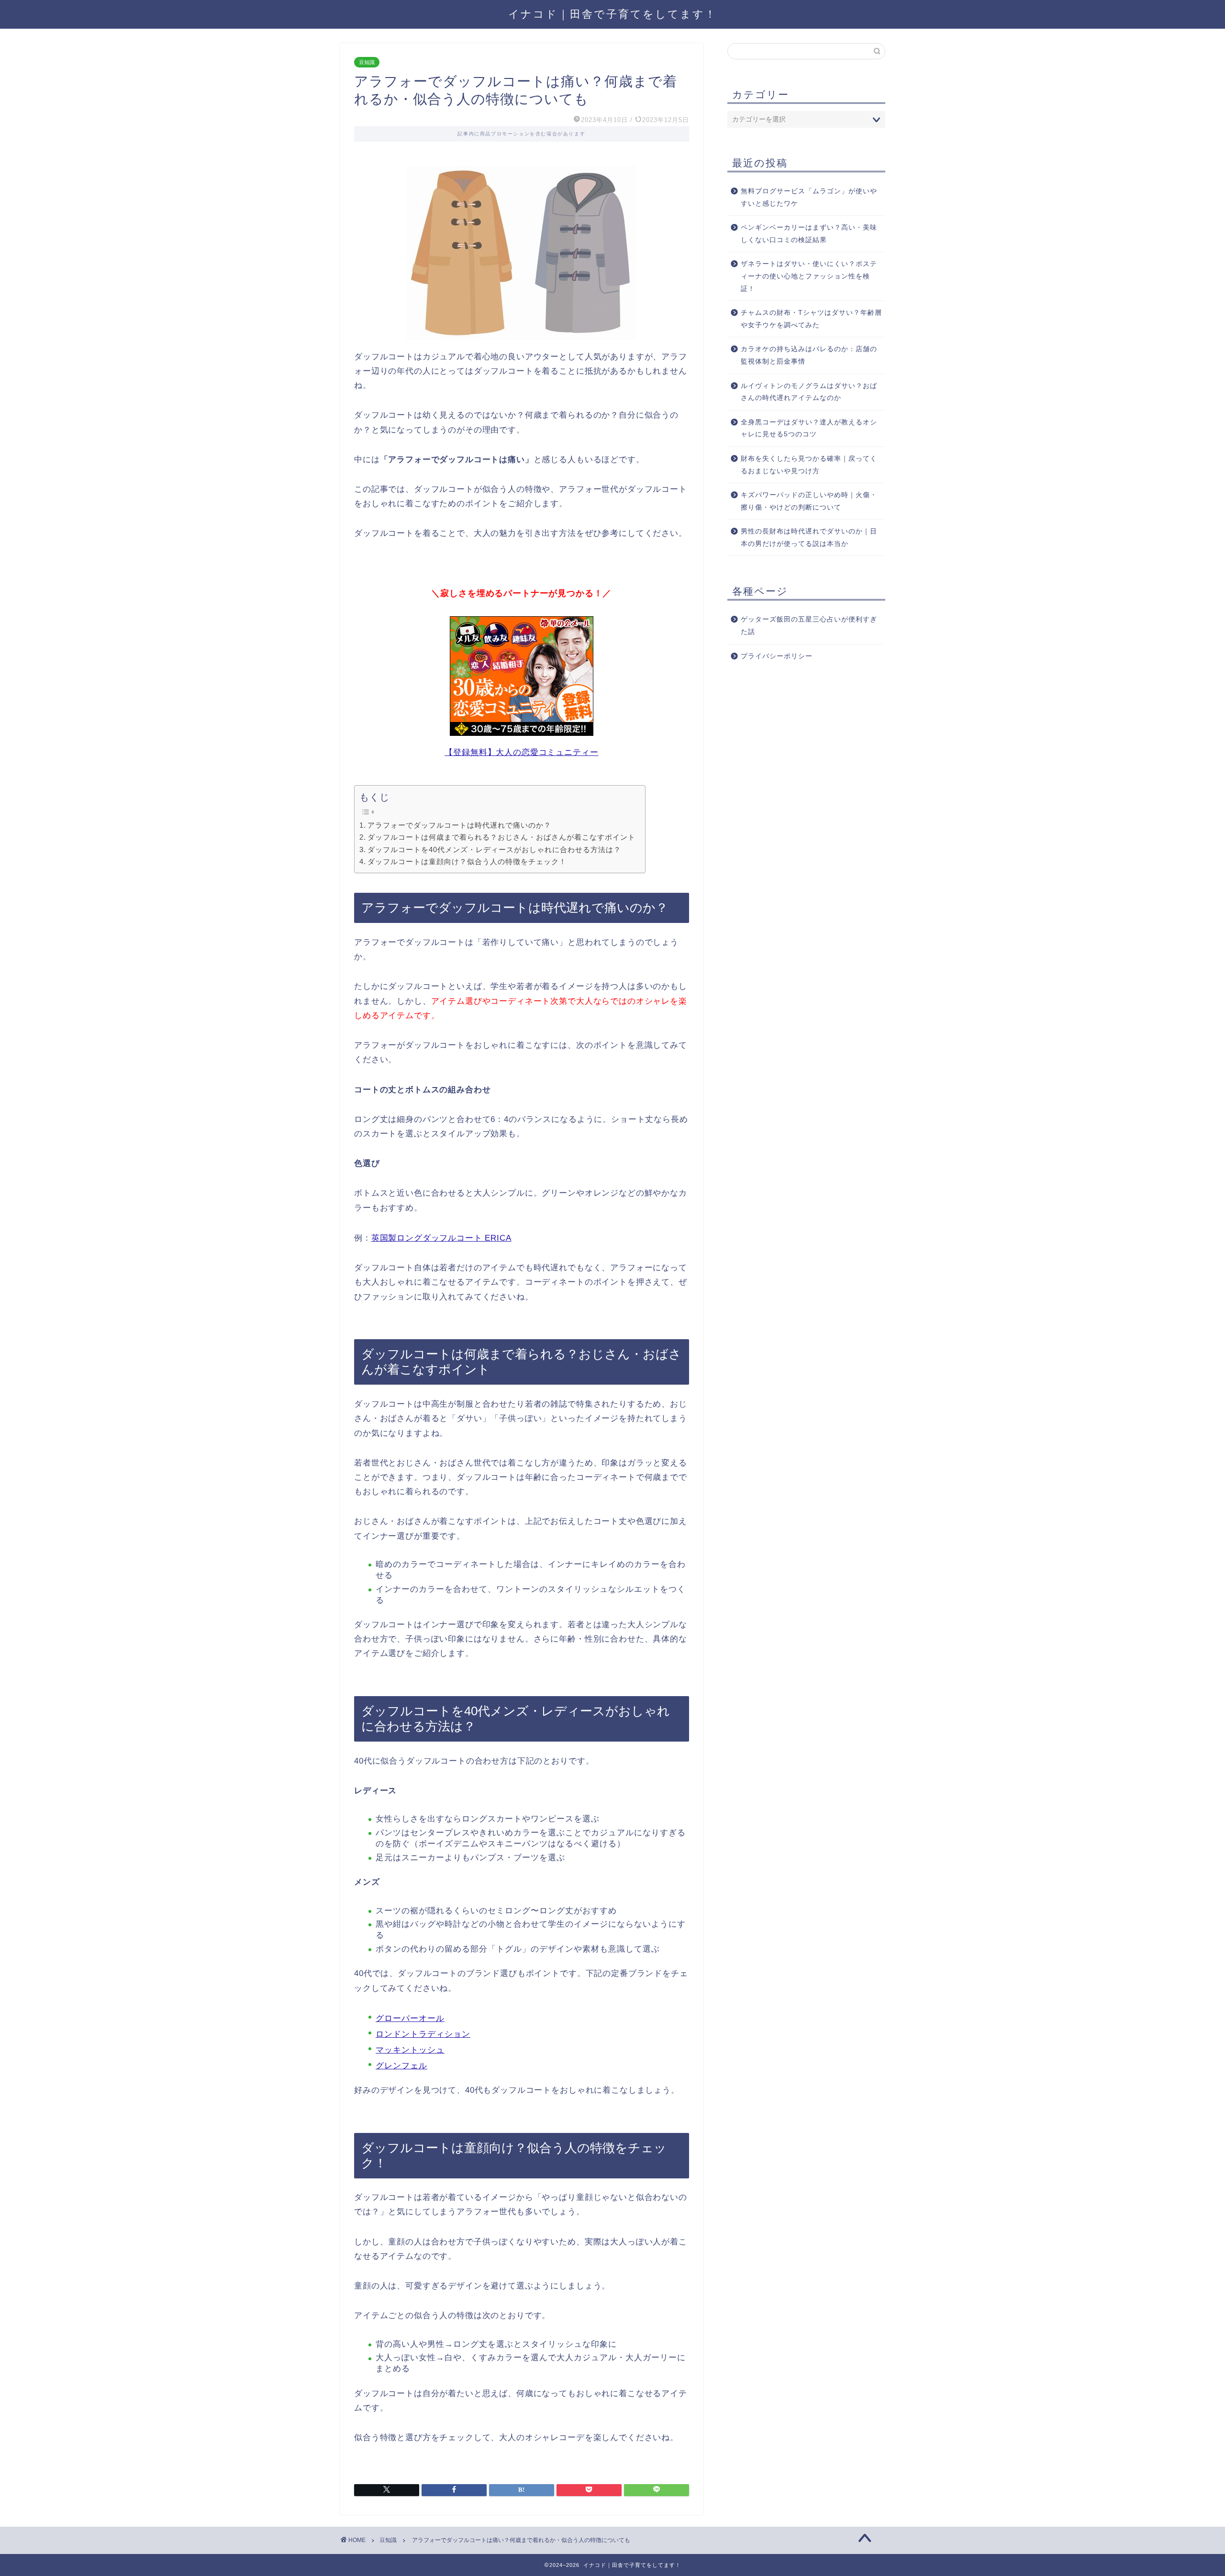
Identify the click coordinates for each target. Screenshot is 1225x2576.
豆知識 (367, 62)
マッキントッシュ (410, 2050)
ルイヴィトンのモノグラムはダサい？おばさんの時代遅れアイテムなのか (809, 392)
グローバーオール (410, 2018)
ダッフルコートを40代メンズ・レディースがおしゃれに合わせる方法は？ (494, 849)
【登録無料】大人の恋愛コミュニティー (521, 752)
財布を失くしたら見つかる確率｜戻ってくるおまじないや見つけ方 (809, 465)
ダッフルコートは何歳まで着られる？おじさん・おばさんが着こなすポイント (501, 837)
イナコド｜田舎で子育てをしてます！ (612, 14)
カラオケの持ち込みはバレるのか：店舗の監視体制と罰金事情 (809, 355)
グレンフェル (401, 2066)
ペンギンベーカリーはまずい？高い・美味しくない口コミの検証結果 (809, 234)
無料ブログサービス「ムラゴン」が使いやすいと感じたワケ (809, 197)
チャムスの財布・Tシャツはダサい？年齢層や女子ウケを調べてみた (811, 319)
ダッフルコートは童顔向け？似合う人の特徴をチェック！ (467, 861)
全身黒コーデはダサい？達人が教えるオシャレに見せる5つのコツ (809, 428)
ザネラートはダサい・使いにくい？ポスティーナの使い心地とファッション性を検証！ (809, 276)
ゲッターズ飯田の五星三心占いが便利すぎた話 (809, 626)
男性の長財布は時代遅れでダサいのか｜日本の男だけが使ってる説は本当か (809, 538)
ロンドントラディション (423, 2034)
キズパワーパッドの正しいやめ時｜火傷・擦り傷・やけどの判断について (809, 501)
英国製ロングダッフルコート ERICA (441, 1238)
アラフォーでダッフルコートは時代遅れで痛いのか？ (459, 825)
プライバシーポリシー (777, 656)
